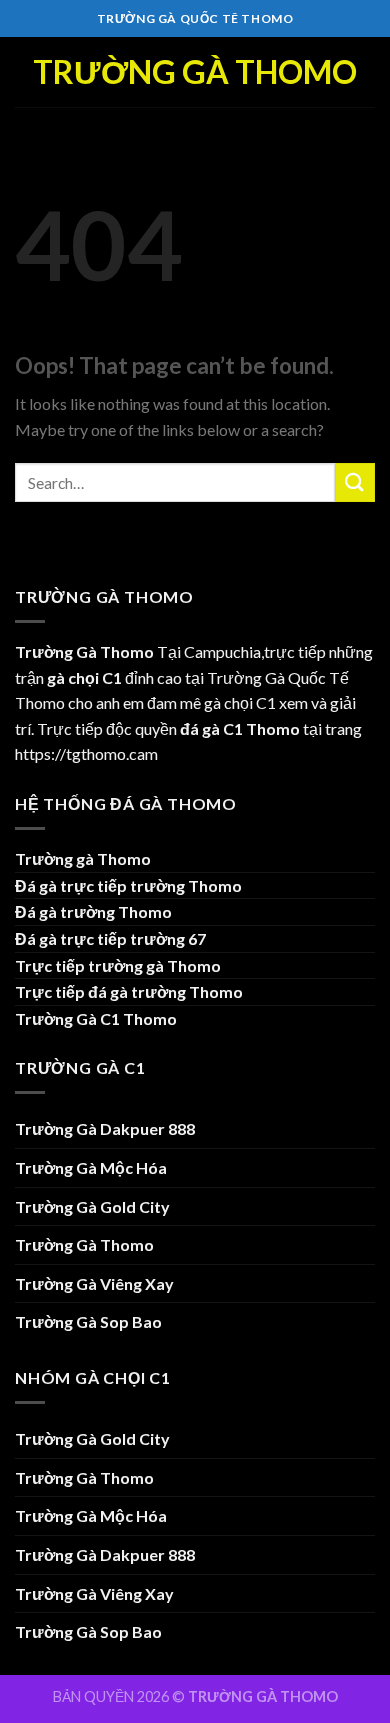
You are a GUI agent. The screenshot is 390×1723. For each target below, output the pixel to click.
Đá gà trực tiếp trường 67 (110, 938)
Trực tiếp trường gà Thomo (118, 965)
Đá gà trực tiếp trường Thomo (128, 885)
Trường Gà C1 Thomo (96, 1018)
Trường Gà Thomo (195, 72)
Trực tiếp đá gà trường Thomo (129, 991)
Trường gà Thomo (83, 858)
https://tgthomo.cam (86, 753)
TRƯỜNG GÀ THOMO (263, 1696)
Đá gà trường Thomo (93, 911)
